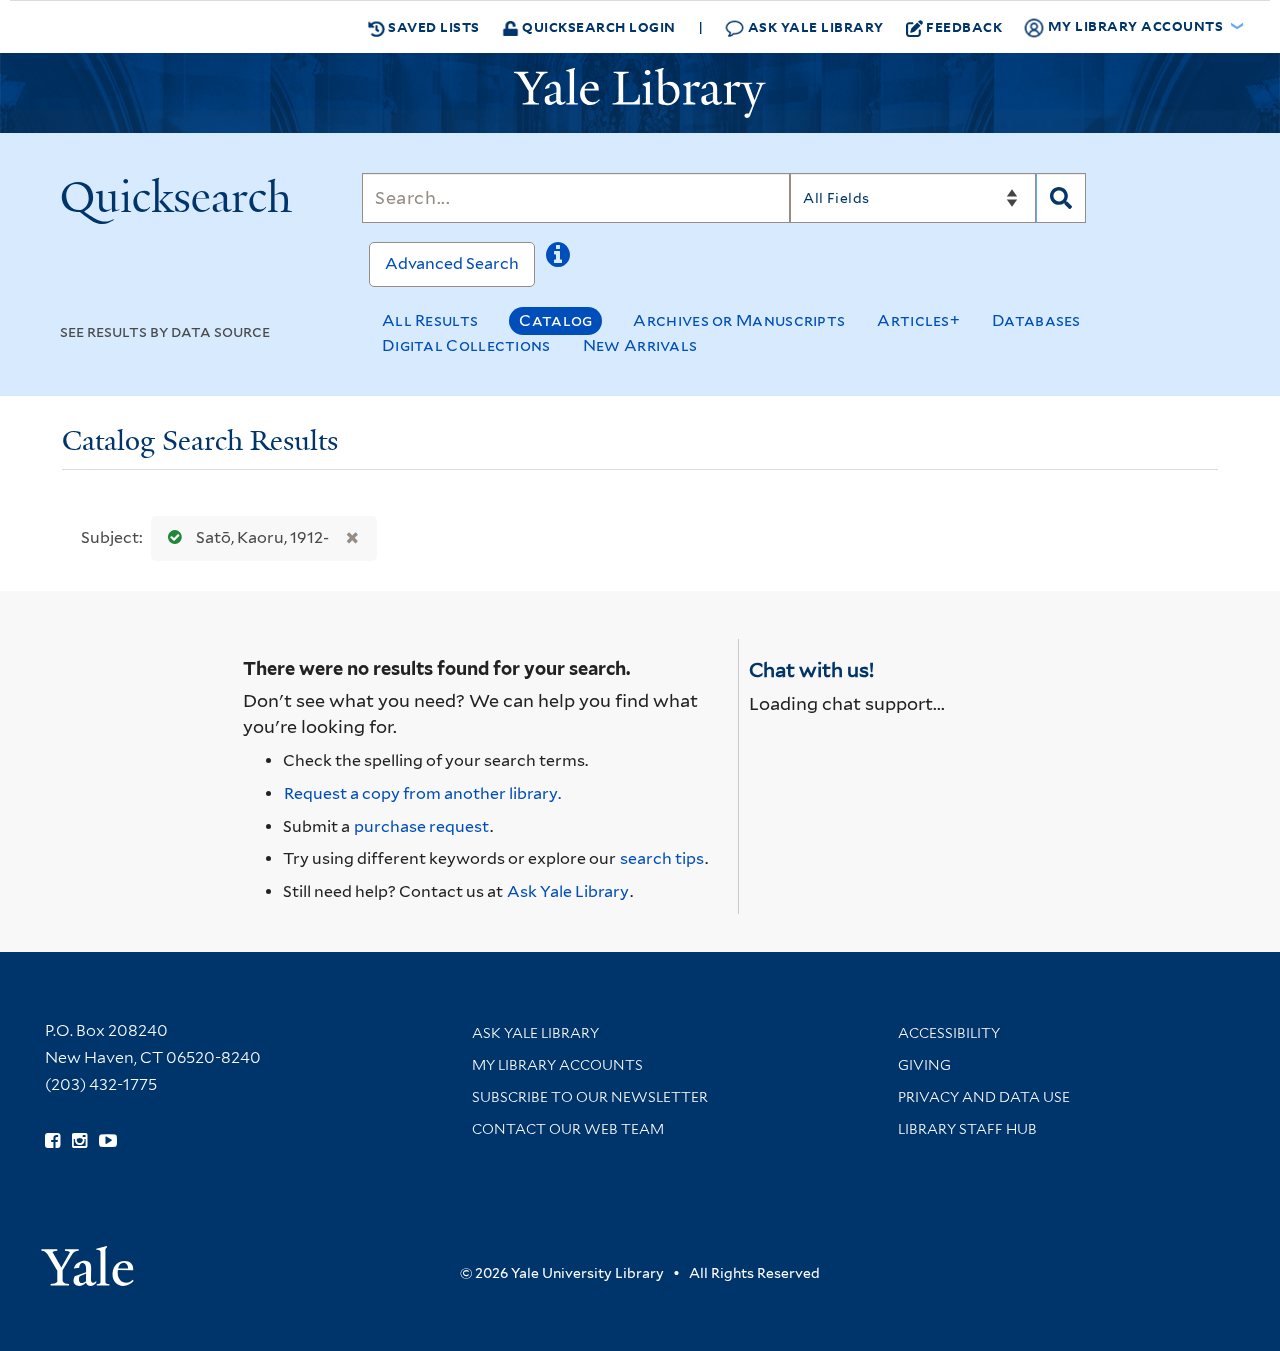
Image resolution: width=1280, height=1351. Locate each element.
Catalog (555, 320)
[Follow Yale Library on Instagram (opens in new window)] (79, 1141)
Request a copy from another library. (422, 793)
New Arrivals (640, 345)
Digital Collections (466, 345)
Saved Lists (432, 26)
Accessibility (949, 1033)
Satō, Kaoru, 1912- (262, 537)
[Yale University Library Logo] (640, 93)
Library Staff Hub (967, 1129)
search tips (662, 858)
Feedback (964, 26)
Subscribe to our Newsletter (590, 1097)
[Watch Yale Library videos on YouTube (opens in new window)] (108, 1141)
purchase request (421, 826)
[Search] (1061, 198)
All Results (430, 320)
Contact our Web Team (568, 1129)
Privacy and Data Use (984, 1097)
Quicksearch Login (597, 26)
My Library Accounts (557, 1065)
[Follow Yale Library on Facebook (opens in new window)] (52, 1141)
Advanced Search (452, 263)
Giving (924, 1065)
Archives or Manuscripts (739, 320)
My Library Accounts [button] (1135, 25)
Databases (1036, 320)
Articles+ (918, 320)
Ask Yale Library (814, 26)
